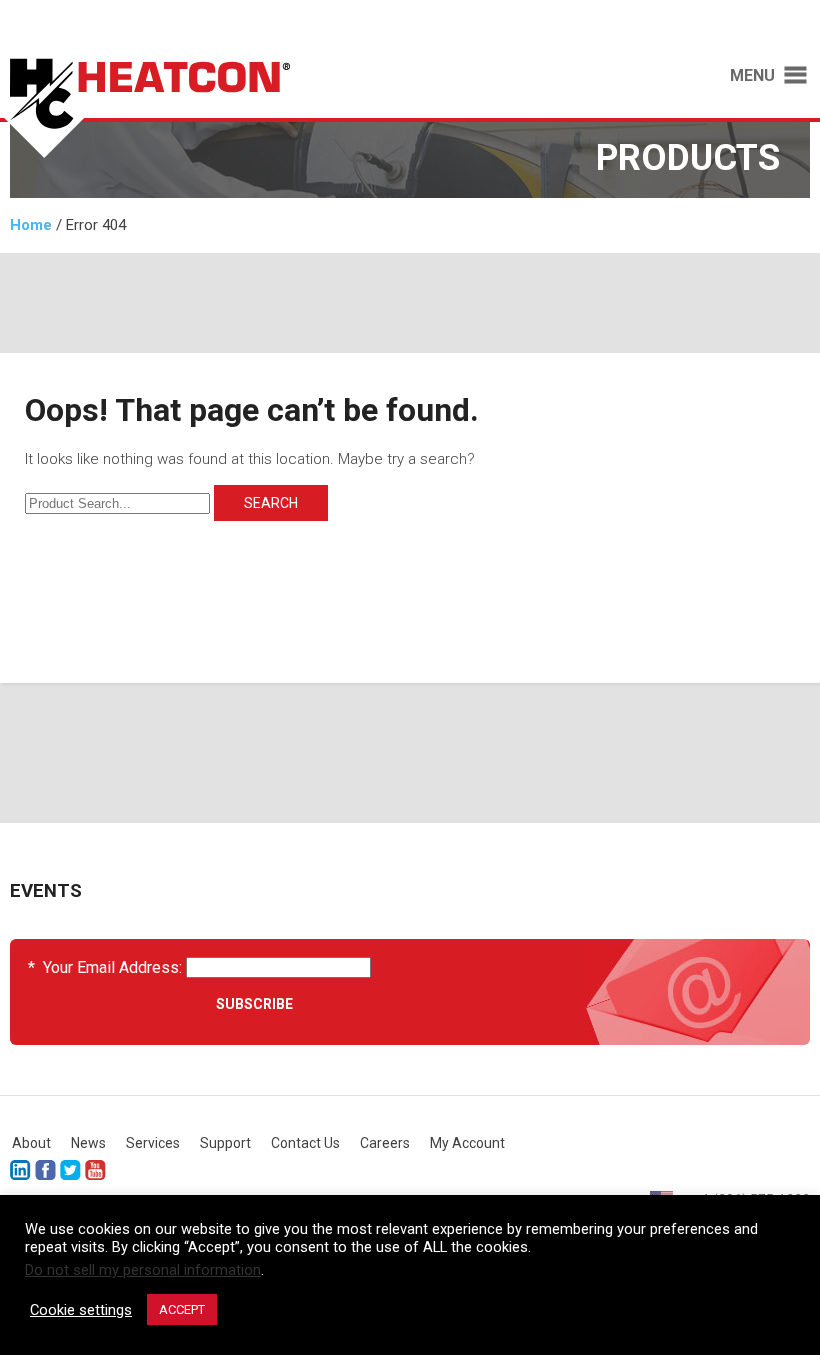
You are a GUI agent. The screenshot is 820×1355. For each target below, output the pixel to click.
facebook (45, 1170)
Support (225, 1143)
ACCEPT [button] (182, 1309)
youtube (95, 1170)
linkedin (20, 1170)
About (31, 1143)
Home (31, 225)
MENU (752, 76)
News (88, 1143)
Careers (385, 1143)
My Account (467, 1143)
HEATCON (195, 108)
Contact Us (305, 1143)
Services (153, 1143)
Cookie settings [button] (81, 1310)
